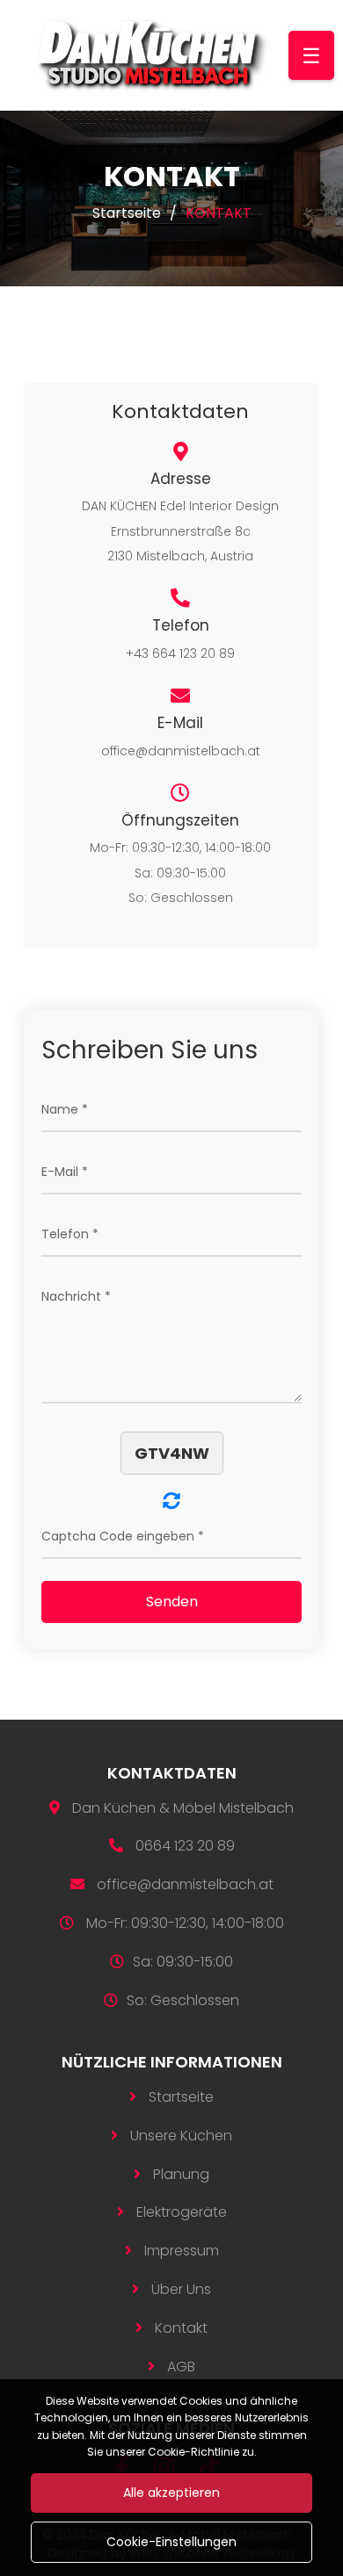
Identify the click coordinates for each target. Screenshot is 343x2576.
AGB (181, 2367)
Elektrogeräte (182, 2212)
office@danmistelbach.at (181, 751)
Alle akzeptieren (171, 2493)
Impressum (182, 2251)
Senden (172, 1602)
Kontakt (181, 2328)
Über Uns (181, 2289)
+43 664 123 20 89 (180, 653)
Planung (181, 2174)
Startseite (127, 213)
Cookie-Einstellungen (171, 2542)
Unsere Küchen (181, 2136)
